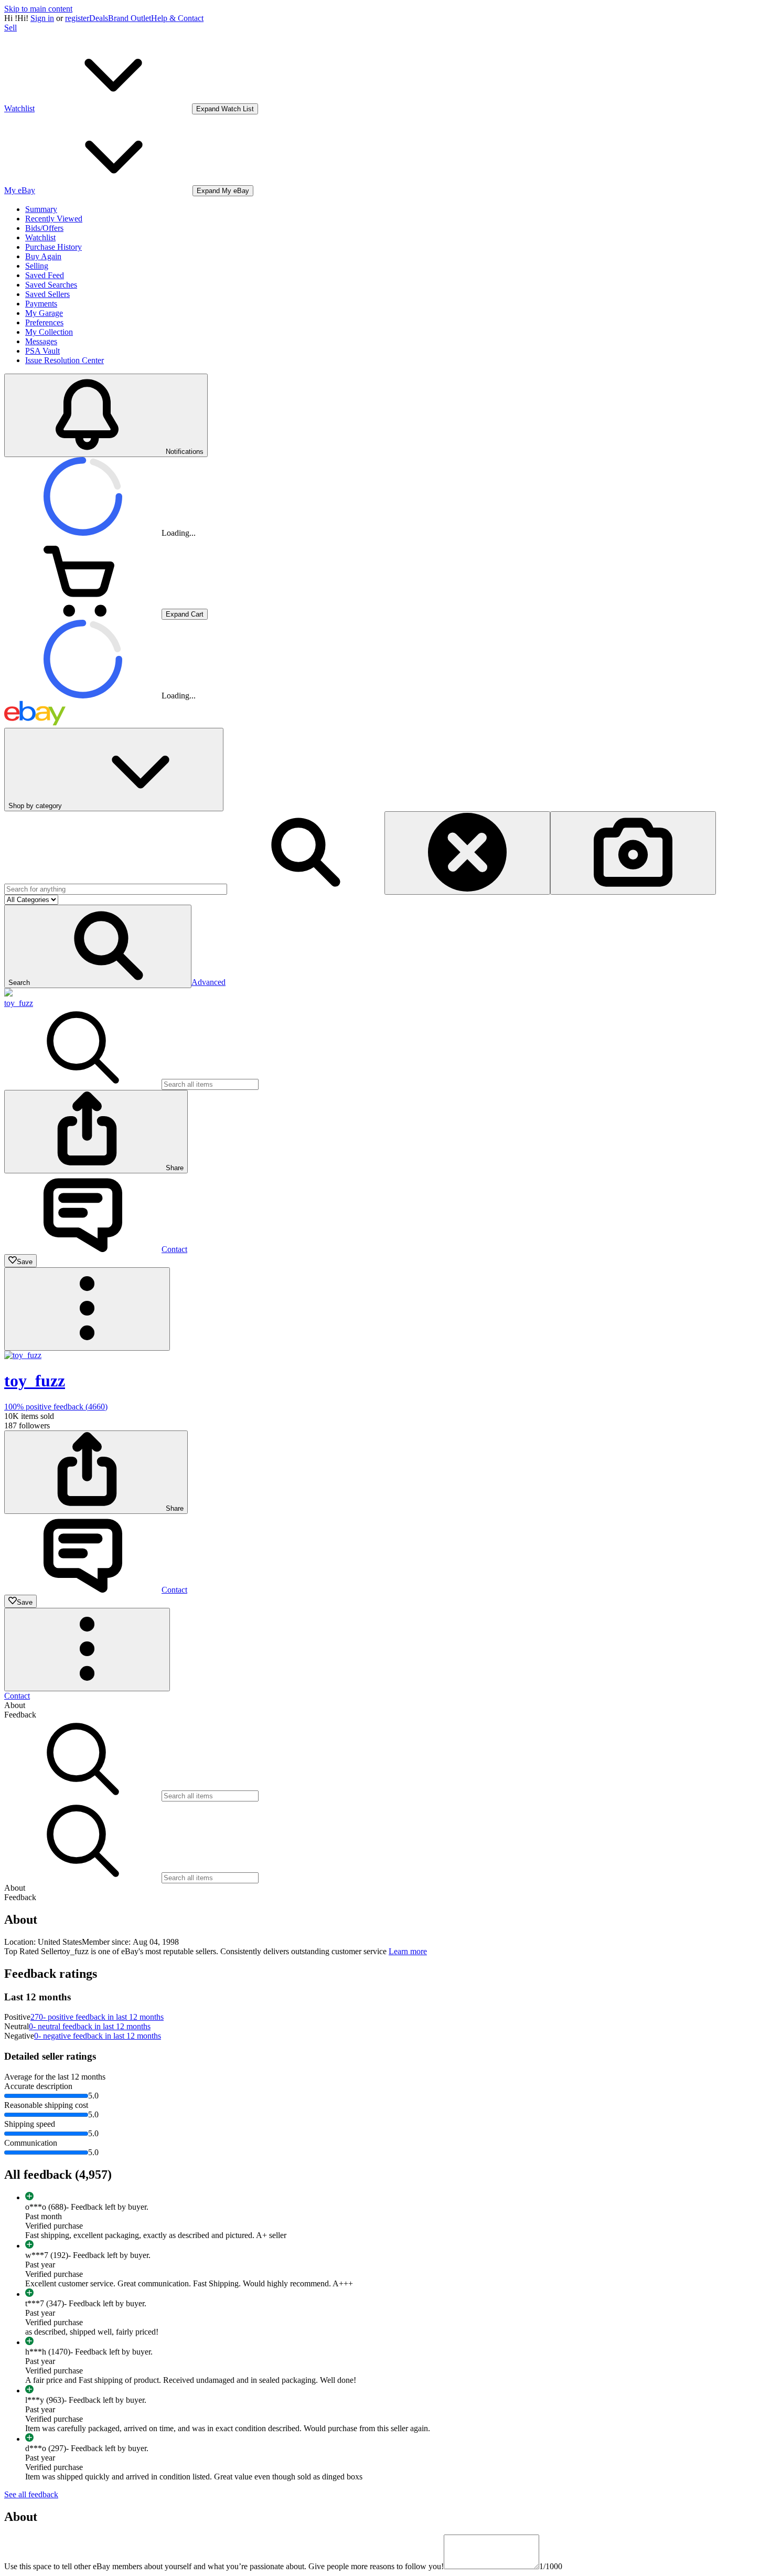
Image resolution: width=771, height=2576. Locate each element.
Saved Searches (51, 285)
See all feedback (31, 2494)
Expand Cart (185, 614)
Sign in (42, 18)
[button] (98, 946)
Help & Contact (177, 18)
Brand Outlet (130, 18)
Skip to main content (38, 9)
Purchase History (53, 247)
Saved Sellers (47, 294)
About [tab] (15, 1705)
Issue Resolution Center (65, 360)
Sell (10, 28)
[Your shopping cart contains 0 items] (83, 614)
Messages (41, 341)
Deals (99, 18)
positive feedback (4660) (56, 1407)
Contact (17, 1696)
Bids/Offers (44, 228)
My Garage (44, 313)
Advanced (208, 982)
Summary (41, 209)
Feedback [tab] (20, 1715)
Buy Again (43, 256)
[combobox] (116, 889)
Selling (37, 266)
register (77, 18)
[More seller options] (87, 1309)
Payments (41, 304)
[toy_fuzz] (8, 994)
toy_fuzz (19, 1003)
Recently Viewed (54, 219)
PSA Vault (42, 351)
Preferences (44, 322)
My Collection (49, 332)
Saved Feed (45, 275)
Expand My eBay (223, 191)
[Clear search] (467, 853)
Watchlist (40, 237)
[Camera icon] (633, 853)
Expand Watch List (225, 109)
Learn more (408, 1951)
